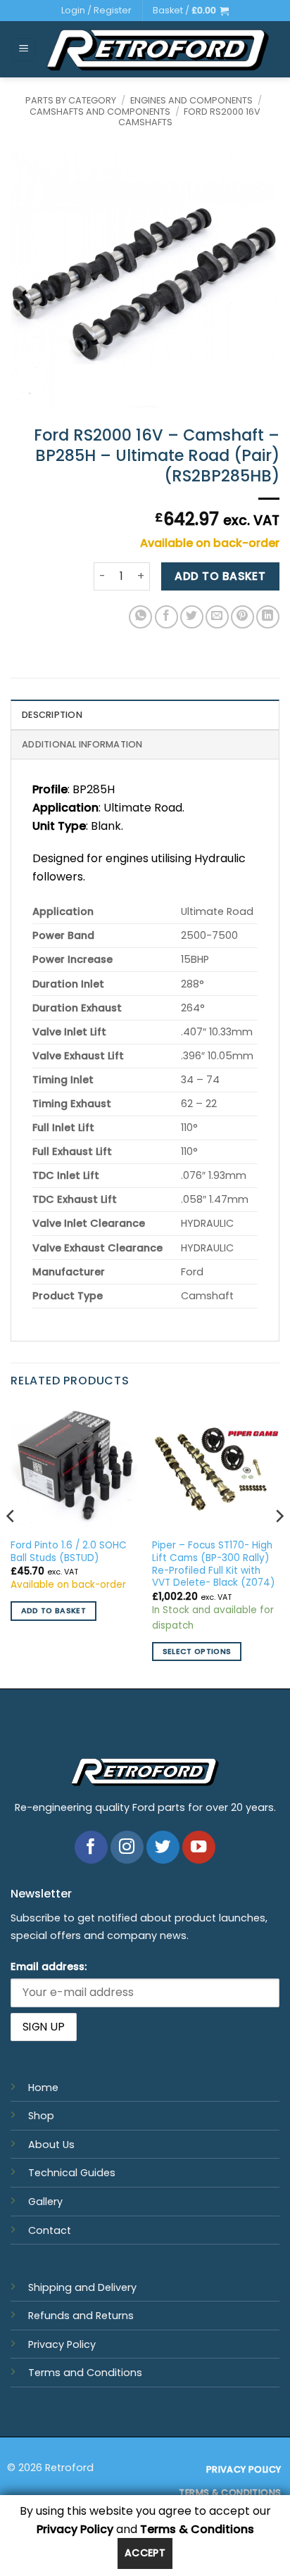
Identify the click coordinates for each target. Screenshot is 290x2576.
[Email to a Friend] (217, 617)
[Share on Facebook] (166, 617)
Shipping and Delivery (82, 2287)
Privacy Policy (62, 2344)
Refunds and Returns (81, 2316)
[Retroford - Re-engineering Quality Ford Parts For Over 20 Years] (158, 50)
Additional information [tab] (82, 744)
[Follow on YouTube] (199, 1847)
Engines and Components (191, 100)
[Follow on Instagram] (127, 1847)
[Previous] (11, 1545)
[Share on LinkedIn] (268, 617)
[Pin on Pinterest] (242, 617)
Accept (145, 2553)
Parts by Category (71, 100)
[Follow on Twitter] (163, 1847)
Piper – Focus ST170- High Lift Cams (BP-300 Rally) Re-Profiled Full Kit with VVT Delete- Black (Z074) (214, 1564)
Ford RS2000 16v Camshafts (190, 117)
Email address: (49, 1966)
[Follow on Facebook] (91, 1847)
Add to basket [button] (53, 1611)
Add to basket (220, 576)
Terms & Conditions (197, 2529)
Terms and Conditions (85, 2373)
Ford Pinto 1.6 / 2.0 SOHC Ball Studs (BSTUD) (69, 1552)
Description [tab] (52, 715)
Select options (197, 1652)
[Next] (279, 1545)
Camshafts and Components (100, 112)
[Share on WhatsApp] (140, 617)
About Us (51, 2145)
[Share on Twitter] (192, 617)
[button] (191, 11)
